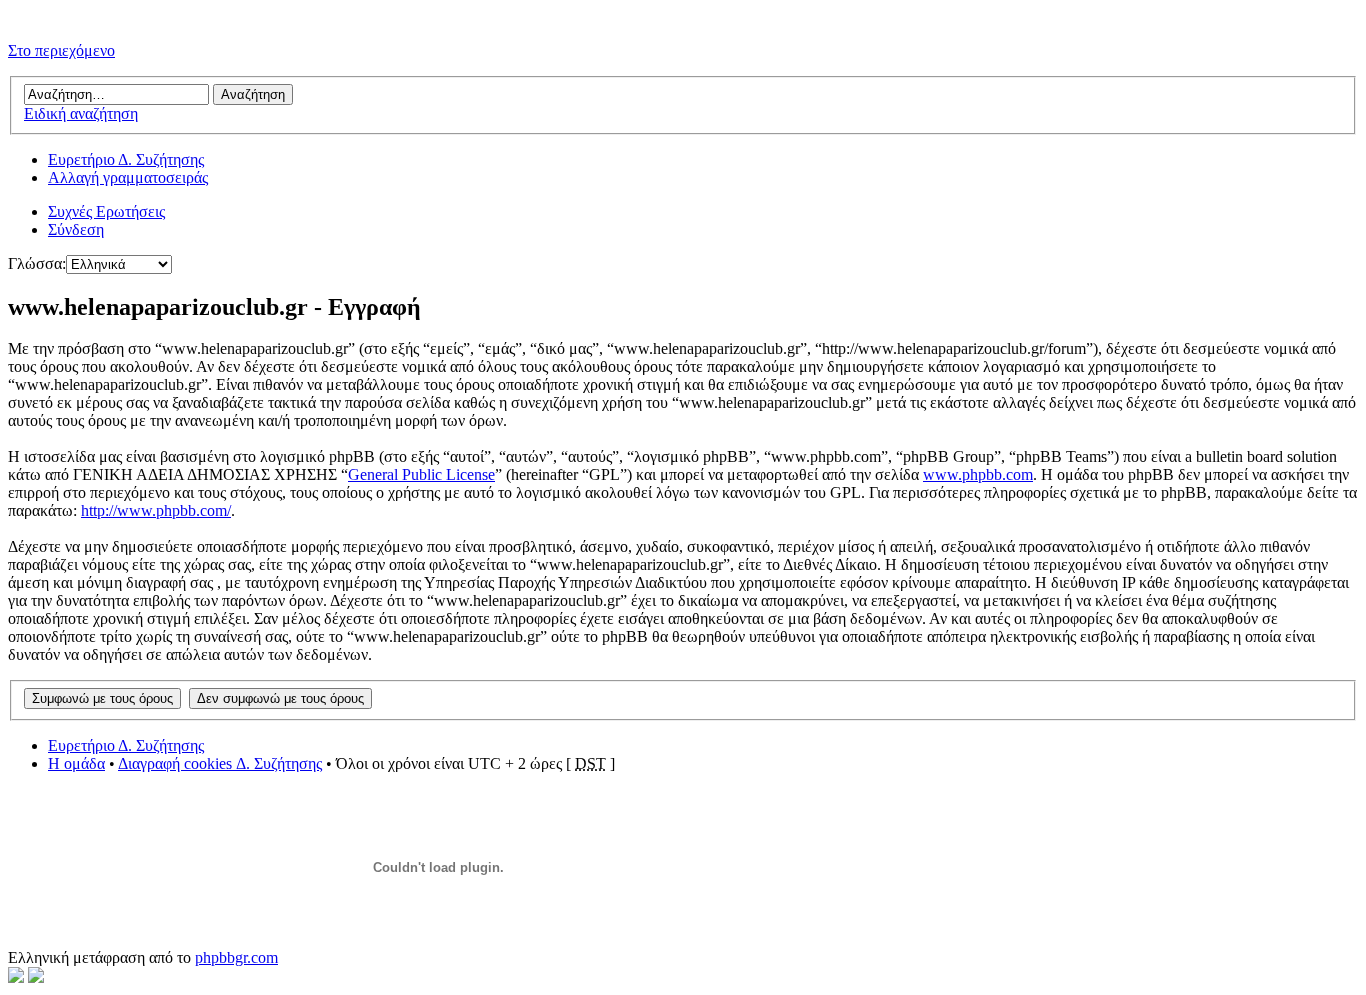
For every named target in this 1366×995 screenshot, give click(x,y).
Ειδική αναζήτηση (81, 113)
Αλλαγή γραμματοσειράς (128, 177)
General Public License (421, 474)
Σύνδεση (76, 229)
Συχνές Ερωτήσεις (106, 211)
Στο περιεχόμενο (61, 50)
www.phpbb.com (978, 474)
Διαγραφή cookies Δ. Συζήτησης (220, 763)
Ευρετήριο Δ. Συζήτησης (126, 159)
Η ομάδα (76, 763)
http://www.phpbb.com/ (156, 510)
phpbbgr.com (236, 957)
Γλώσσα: (37, 263)
